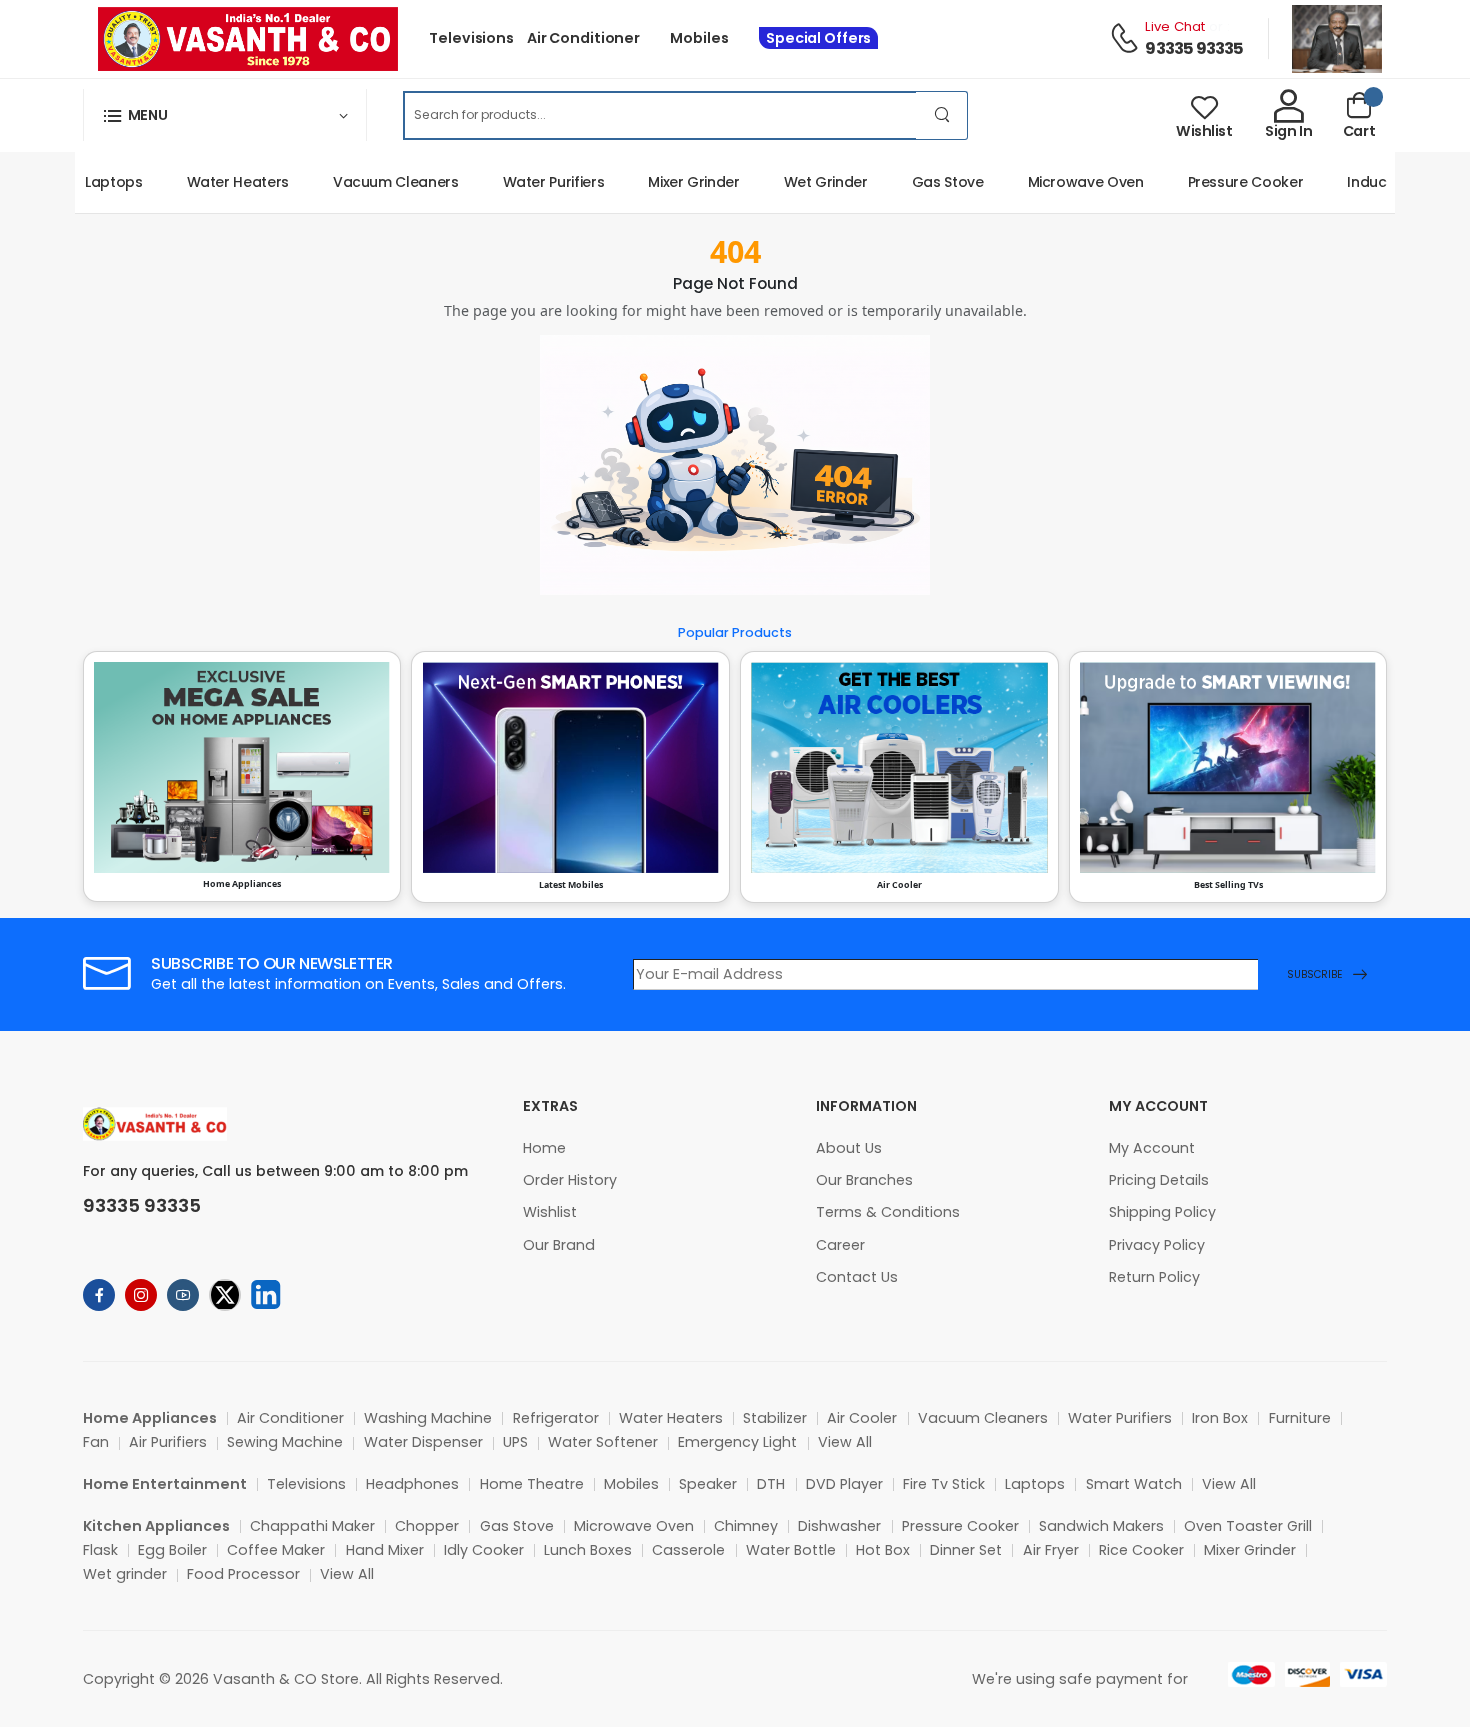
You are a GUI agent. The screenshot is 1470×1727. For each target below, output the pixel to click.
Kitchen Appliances (156, 1526)
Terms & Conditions (888, 1212)
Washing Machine (428, 1418)
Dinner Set (966, 1550)
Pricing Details (1159, 1180)
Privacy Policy (1157, 1245)
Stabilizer (775, 1418)
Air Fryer (1051, 1550)
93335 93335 (1194, 48)
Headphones (412, 1484)
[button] (225, 115)
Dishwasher (839, 1526)
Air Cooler (862, 1418)
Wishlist (550, 1212)
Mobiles (699, 38)
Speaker (708, 1484)
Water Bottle (791, 1550)
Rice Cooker (1141, 1550)
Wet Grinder (803, 182)
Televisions (471, 38)
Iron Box (1220, 1418)
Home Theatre (532, 1484)
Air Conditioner (583, 38)
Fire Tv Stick (944, 1484)
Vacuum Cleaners (373, 182)
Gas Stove (925, 182)
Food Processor (243, 1574)
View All (845, 1442)
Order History (570, 1180)
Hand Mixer (385, 1550)
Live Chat (1175, 26)
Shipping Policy (1162, 1212)
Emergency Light (737, 1442)
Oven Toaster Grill (1248, 1526)
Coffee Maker (276, 1550)
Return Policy (1154, 1277)
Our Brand (559, 1245)
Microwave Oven (1063, 182)
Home (544, 1148)
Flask (100, 1550)
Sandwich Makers (1101, 1526)
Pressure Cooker (1223, 182)
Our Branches (864, 1180)
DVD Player (844, 1484)
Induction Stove (1378, 182)
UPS (515, 1442)
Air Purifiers (168, 1442)
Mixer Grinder (670, 182)
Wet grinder (125, 1574)
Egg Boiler (172, 1550)
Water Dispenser (423, 1442)
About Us (849, 1148)
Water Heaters (215, 182)
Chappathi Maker (312, 1526)
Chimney (746, 1526)
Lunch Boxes (588, 1550)
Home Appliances (150, 1418)
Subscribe (1314, 974)
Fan (96, 1442)
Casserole (688, 1550)
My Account (1152, 1148)
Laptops (91, 182)
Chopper (427, 1526)
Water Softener (603, 1442)
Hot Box (883, 1550)
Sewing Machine (285, 1442)
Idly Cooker (484, 1550)
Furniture (1300, 1418)
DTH (771, 1484)
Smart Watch (1134, 1484)
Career (840, 1245)
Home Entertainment (165, 1484)
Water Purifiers (531, 182)
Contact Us (857, 1277)
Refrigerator (556, 1418)
